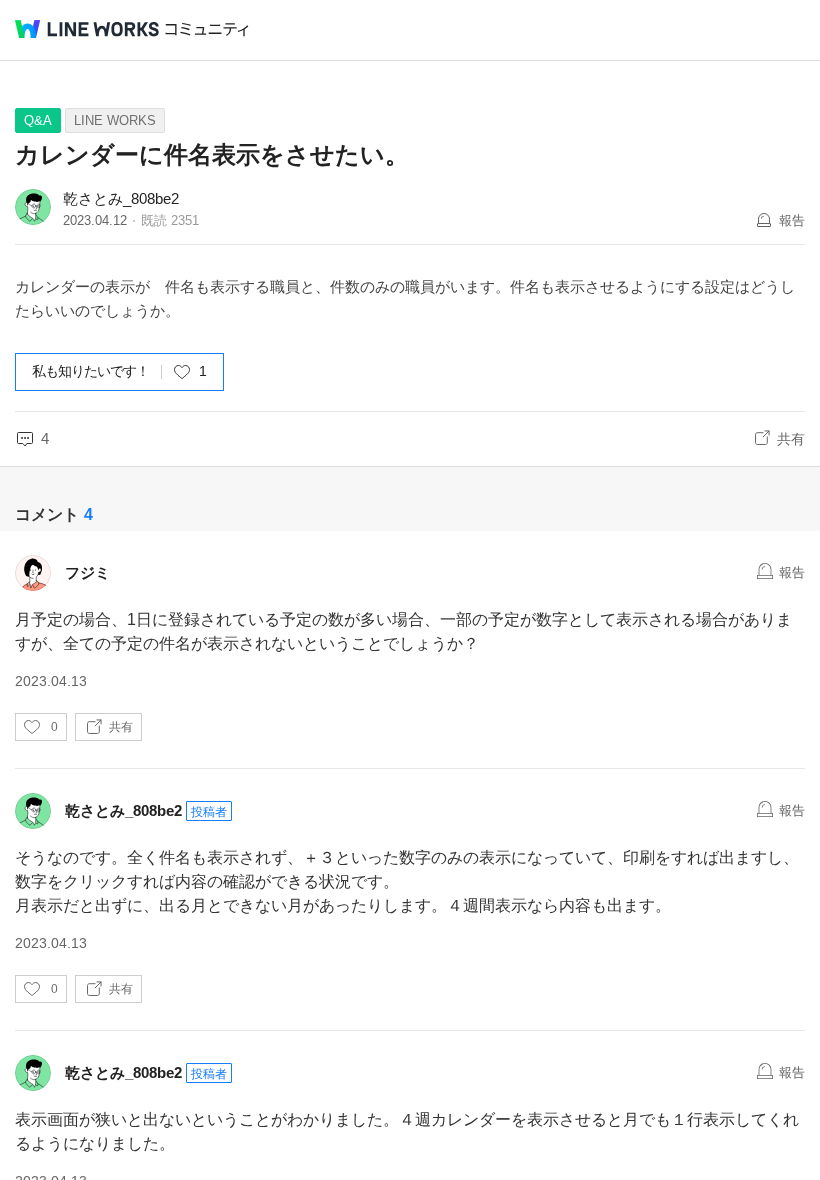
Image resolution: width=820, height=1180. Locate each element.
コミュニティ (207, 29)
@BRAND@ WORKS (87, 29)
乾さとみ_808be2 (121, 198)
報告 (792, 220)
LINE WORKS (115, 120)
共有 (791, 439)
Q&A (38, 120)
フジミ (87, 572)
